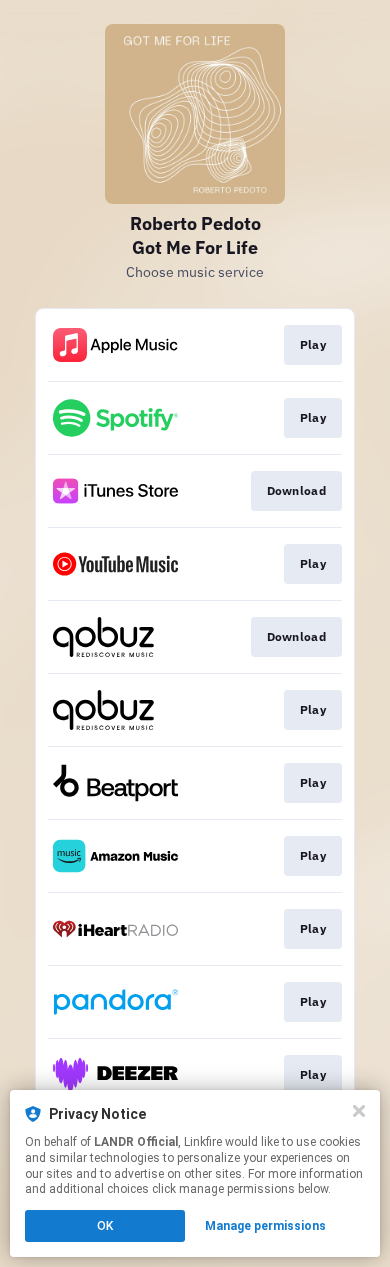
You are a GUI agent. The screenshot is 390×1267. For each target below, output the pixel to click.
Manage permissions (265, 1226)
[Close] (359, 1111)
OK (105, 1226)
